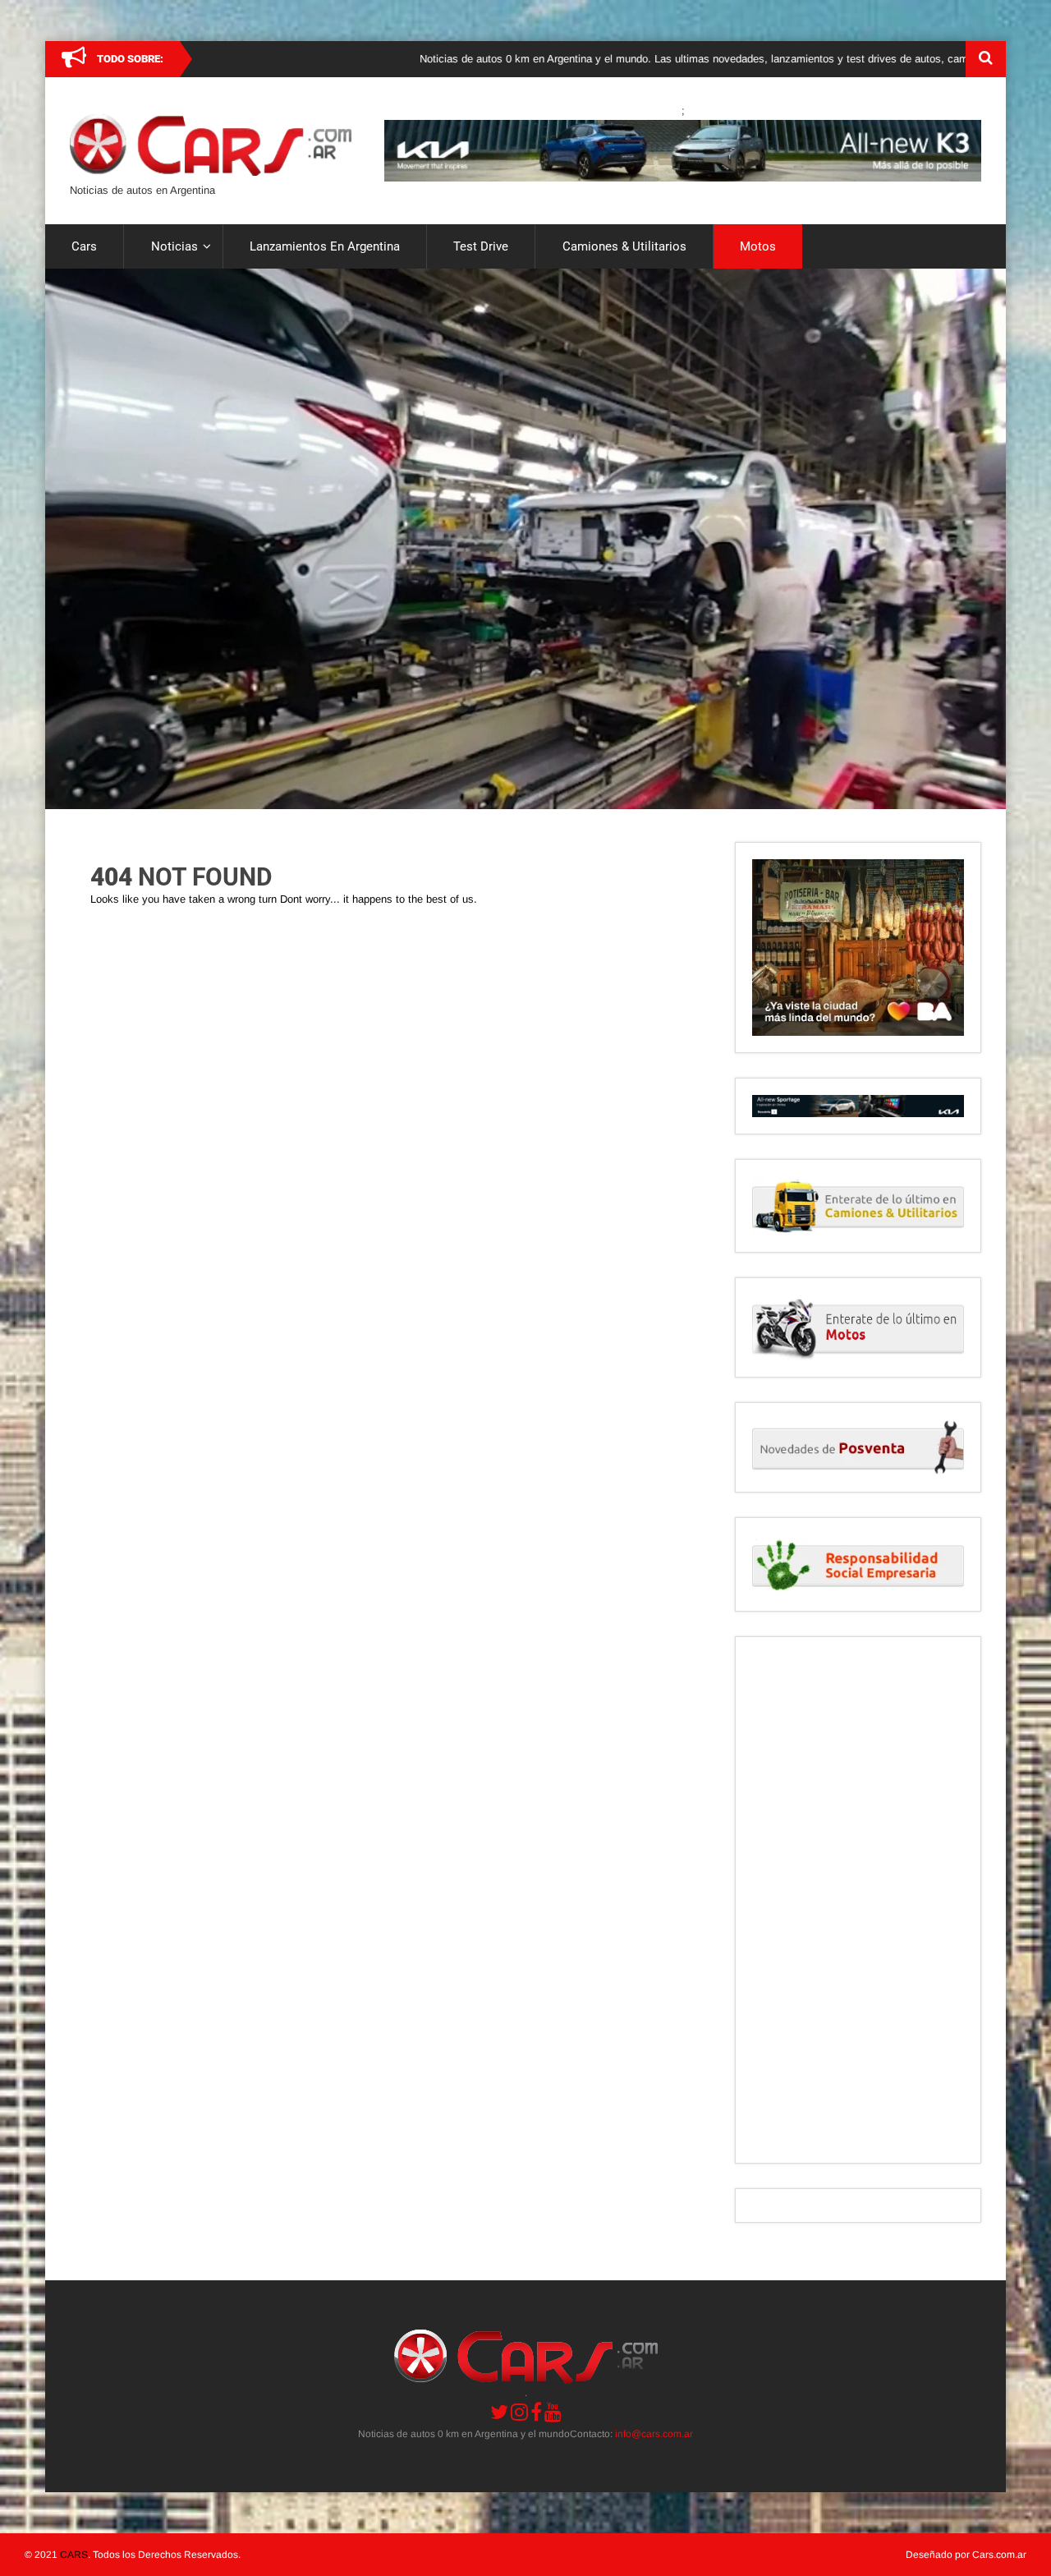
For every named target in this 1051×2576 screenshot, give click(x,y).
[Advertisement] (858, 1900)
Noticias (174, 246)
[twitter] (499, 2412)
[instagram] (519, 2412)
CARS (74, 2555)
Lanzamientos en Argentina (325, 246)
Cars (84, 246)
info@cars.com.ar (654, 2434)
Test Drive (481, 246)
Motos (758, 246)
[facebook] (536, 2412)
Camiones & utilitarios (624, 246)
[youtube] (553, 2412)
